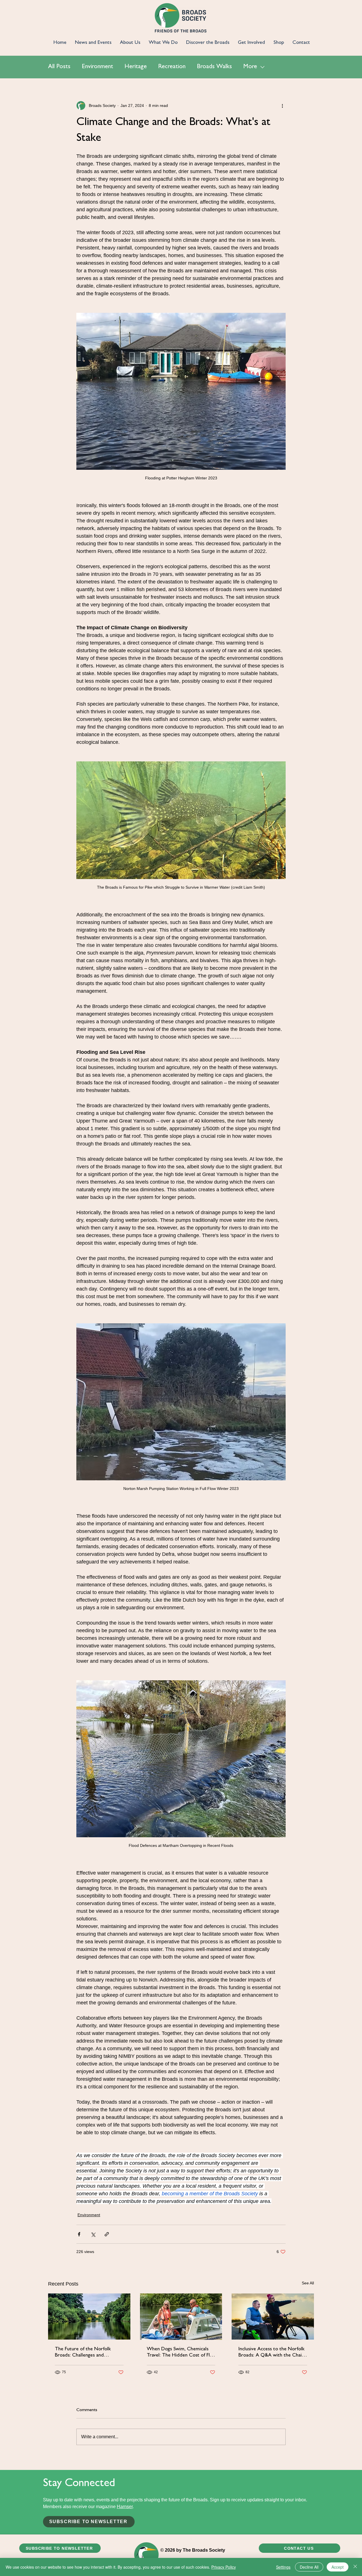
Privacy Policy (224, 2567)
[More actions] (282, 105)
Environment (97, 67)
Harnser (125, 2507)
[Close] (355, 2567)
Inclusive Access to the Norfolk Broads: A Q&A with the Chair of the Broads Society (271, 2353)
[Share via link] (107, 2234)
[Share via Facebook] (79, 2234)
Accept (338, 2567)
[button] (89, 2522)
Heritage (136, 67)
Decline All (309, 2567)
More (250, 67)
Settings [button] (283, 2567)
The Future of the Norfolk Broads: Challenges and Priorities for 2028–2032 (83, 2353)
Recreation (172, 67)
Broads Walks (214, 67)
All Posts (59, 67)
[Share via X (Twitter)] (93, 2234)
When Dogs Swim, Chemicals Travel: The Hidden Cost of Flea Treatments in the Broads (181, 2353)
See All (308, 2283)
